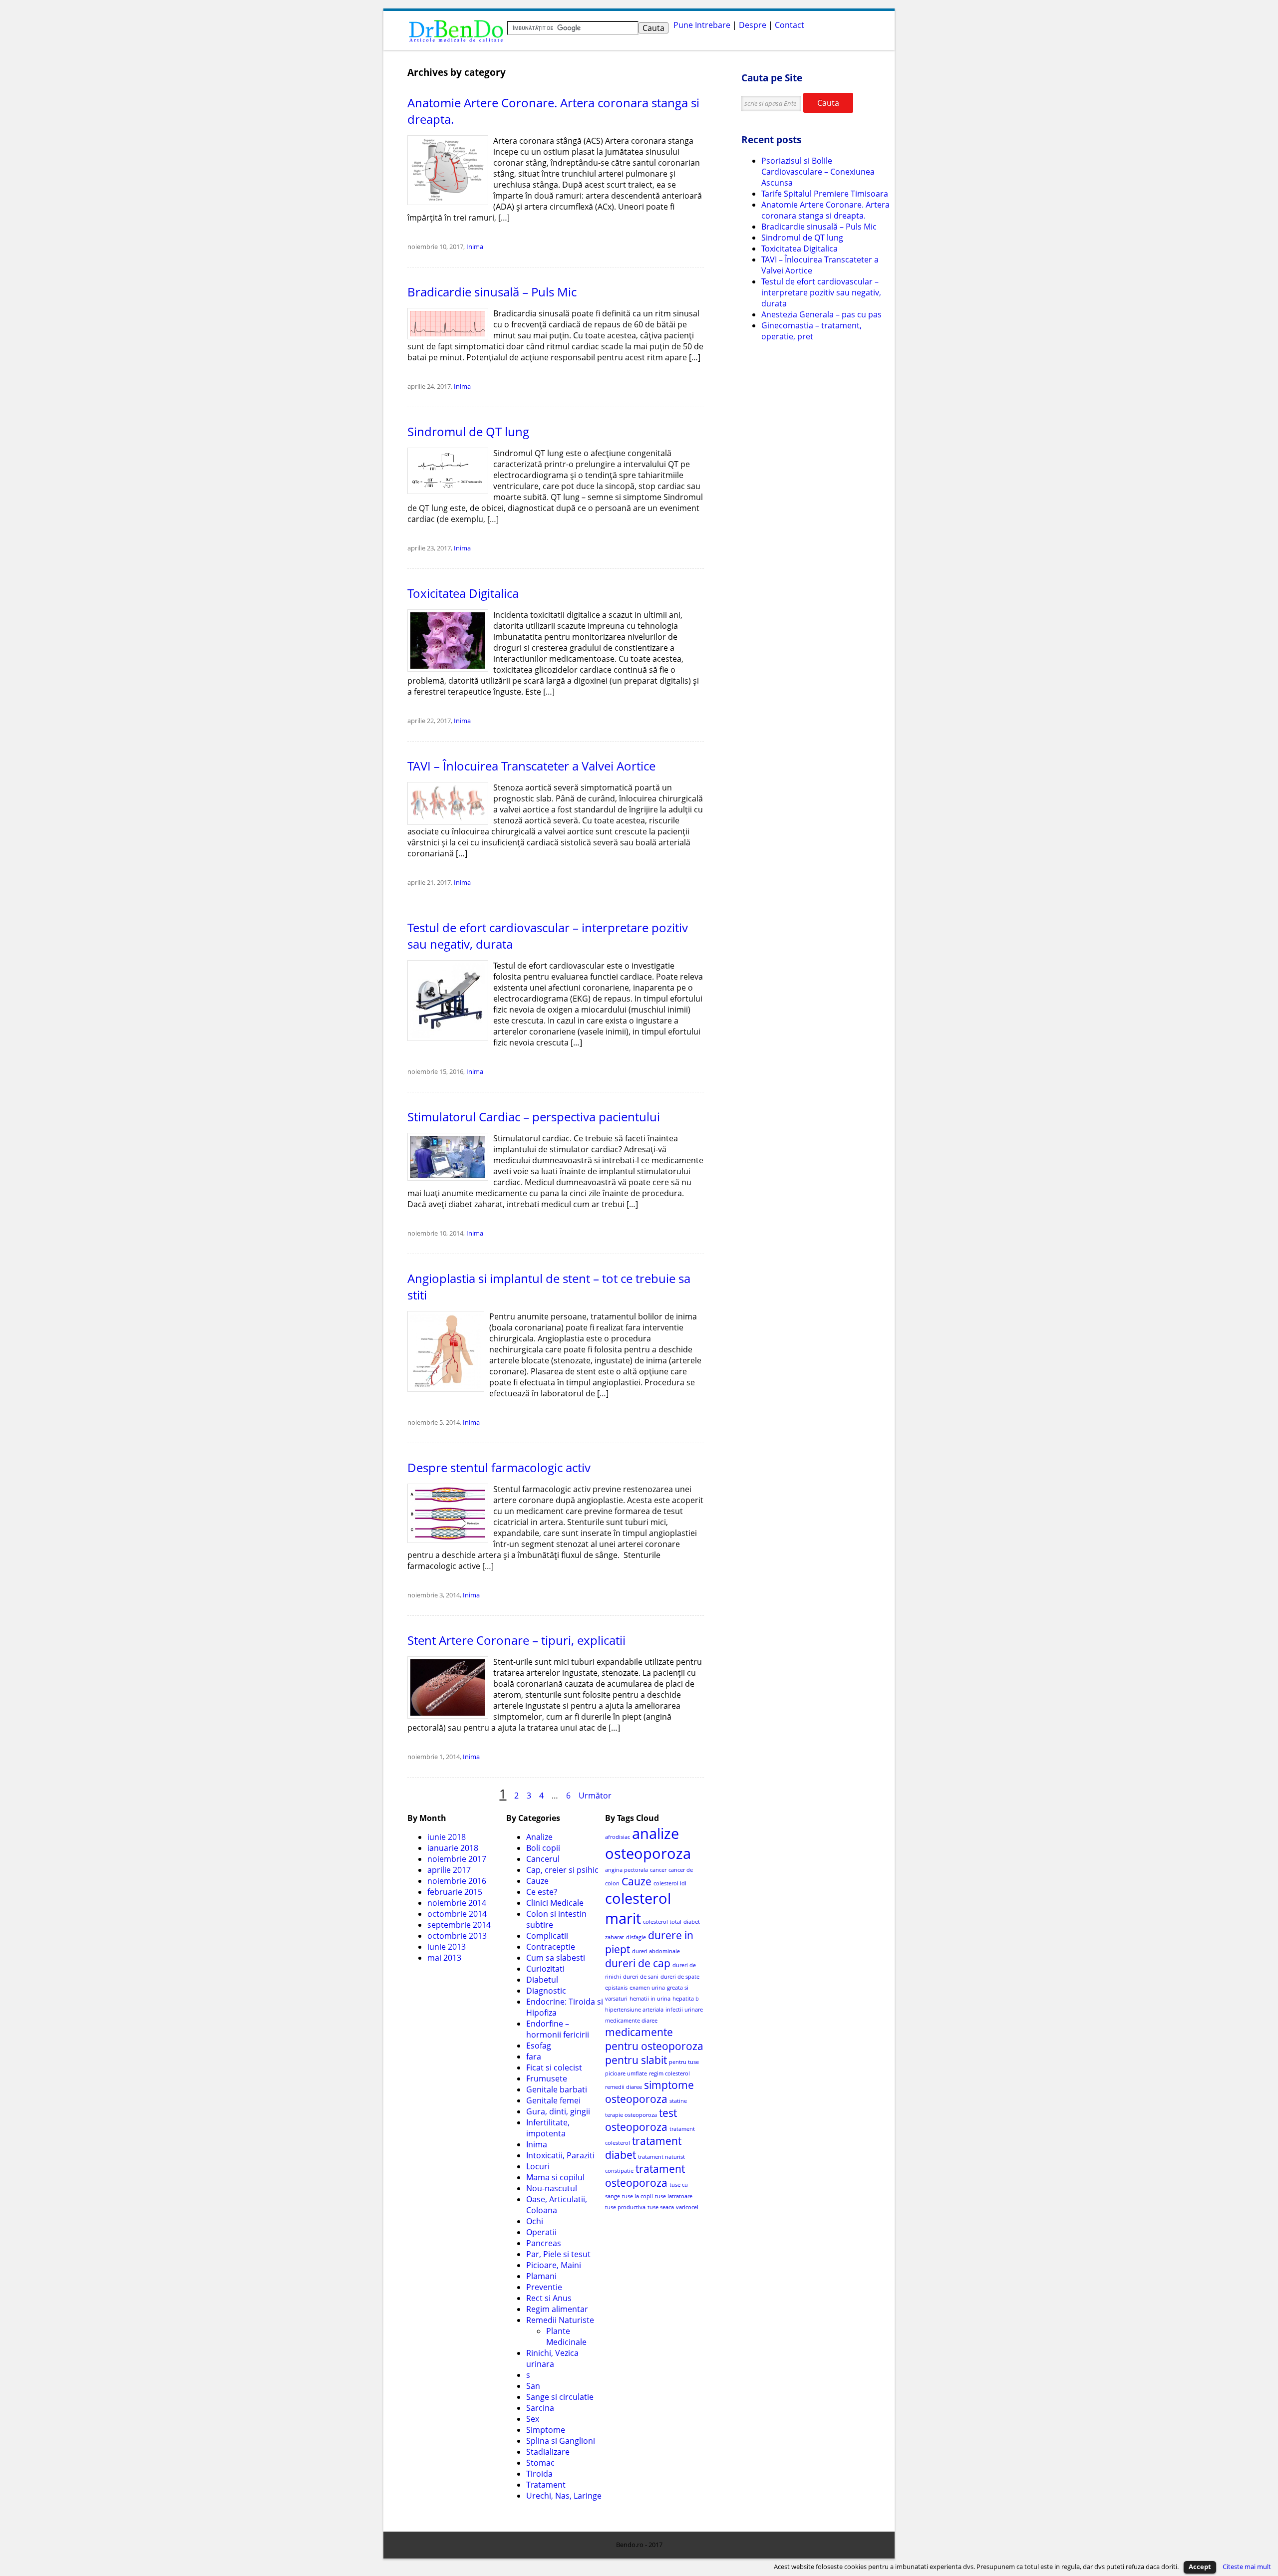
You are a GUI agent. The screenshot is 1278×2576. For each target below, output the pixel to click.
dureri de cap (638, 1963)
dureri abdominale (656, 1951)
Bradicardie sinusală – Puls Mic (492, 292)
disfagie (636, 1937)
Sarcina (540, 2408)
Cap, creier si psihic (562, 1870)
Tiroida (539, 2474)
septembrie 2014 (459, 1925)
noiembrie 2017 (457, 1859)
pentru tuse (684, 2062)
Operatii (541, 2232)
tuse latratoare (674, 2196)
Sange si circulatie (560, 2397)
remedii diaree (624, 2087)
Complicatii (547, 1936)
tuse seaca (661, 2207)
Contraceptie (551, 1947)
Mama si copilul (555, 2177)
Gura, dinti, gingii (558, 2111)
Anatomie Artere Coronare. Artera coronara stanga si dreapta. (825, 210)
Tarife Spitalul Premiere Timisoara (825, 194)
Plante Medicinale (566, 2336)
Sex (533, 2419)
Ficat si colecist (554, 2067)
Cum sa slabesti (556, 1958)
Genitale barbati (557, 2089)
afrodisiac (618, 1837)
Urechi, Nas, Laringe (564, 2496)
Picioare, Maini (554, 2265)
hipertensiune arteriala (634, 2010)
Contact (790, 25)
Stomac (540, 2463)
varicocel (687, 2207)
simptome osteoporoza (649, 2092)
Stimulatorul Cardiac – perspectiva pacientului (534, 1117)
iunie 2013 (447, 1947)
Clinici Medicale (555, 1903)
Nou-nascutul (552, 2188)
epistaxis (616, 1988)
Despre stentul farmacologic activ (499, 1467)
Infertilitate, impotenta (548, 2128)
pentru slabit (636, 2060)
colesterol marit (638, 1908)
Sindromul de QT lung (468, 431)
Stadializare (548, 2452)
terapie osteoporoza (631, 2115)
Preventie (544, 2287)
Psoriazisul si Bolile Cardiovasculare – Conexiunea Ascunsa (818, 172)
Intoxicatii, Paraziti (560, 2155)
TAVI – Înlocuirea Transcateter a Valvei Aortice (531, 766)
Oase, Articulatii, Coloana (557, 2205)
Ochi (535, 2221)
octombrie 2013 (457, 1936)
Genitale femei (553, 2100)
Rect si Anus (549, 2298)
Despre (753, 25)
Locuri (538, 2166)
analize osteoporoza (648, 1843)
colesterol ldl (670, 1883)
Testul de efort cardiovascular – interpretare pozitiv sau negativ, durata (821, 292)
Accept (1200, 2567)
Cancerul (543, 1859)
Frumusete (547, 2078)
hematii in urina (650, 1999)
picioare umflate (626, 2073)
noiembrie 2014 (457, 1903)
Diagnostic (546, 1991)
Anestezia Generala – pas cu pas (821, 314)
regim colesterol (669, 2073)
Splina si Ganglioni (561, 2441)
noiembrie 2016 (457, 1881)
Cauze (537, 1881)
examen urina (647, 1988)
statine (678, 2101)
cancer (658, 1870)
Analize (539, 1837)
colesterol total (662, 1922)
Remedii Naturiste (560, 2320)
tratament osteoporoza (645, 2176)
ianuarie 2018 (453, 1848)
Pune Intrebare (702, 25)
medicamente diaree (631, 2021)
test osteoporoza (641, 2120)
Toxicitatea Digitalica (463, 593)
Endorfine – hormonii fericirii (558, 2029)
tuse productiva (625, 2207)
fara (534, 2057)
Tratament (546, 2485)
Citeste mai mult (1247, 2567)
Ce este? (542, 1892)
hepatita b (686, 1999)
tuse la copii (638, 2196)
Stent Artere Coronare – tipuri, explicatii (516, 1640)
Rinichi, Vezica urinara (552, 2358)
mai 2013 (444, 1958)
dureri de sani (641, 1977)
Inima (475, 247)
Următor (595, 1796)
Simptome (546, 2430)
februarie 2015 (455, 1892)
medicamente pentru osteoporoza (654, 2039)
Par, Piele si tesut (558, 2254)
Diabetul (542, 1980)
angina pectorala (627, 1870)
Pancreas (544, 2243)
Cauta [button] (828, 103)
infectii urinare (684, 2010)
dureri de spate (680, 1977)
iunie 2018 (447, 1837)
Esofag (539, 2046)
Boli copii (543, 1848)
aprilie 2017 (449, 1870)
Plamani (541, 2276)
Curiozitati (545, 1969)
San (533, 2386)
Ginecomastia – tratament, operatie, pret (811, 331)
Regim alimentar (557, 2309)
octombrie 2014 (457, 1914)
